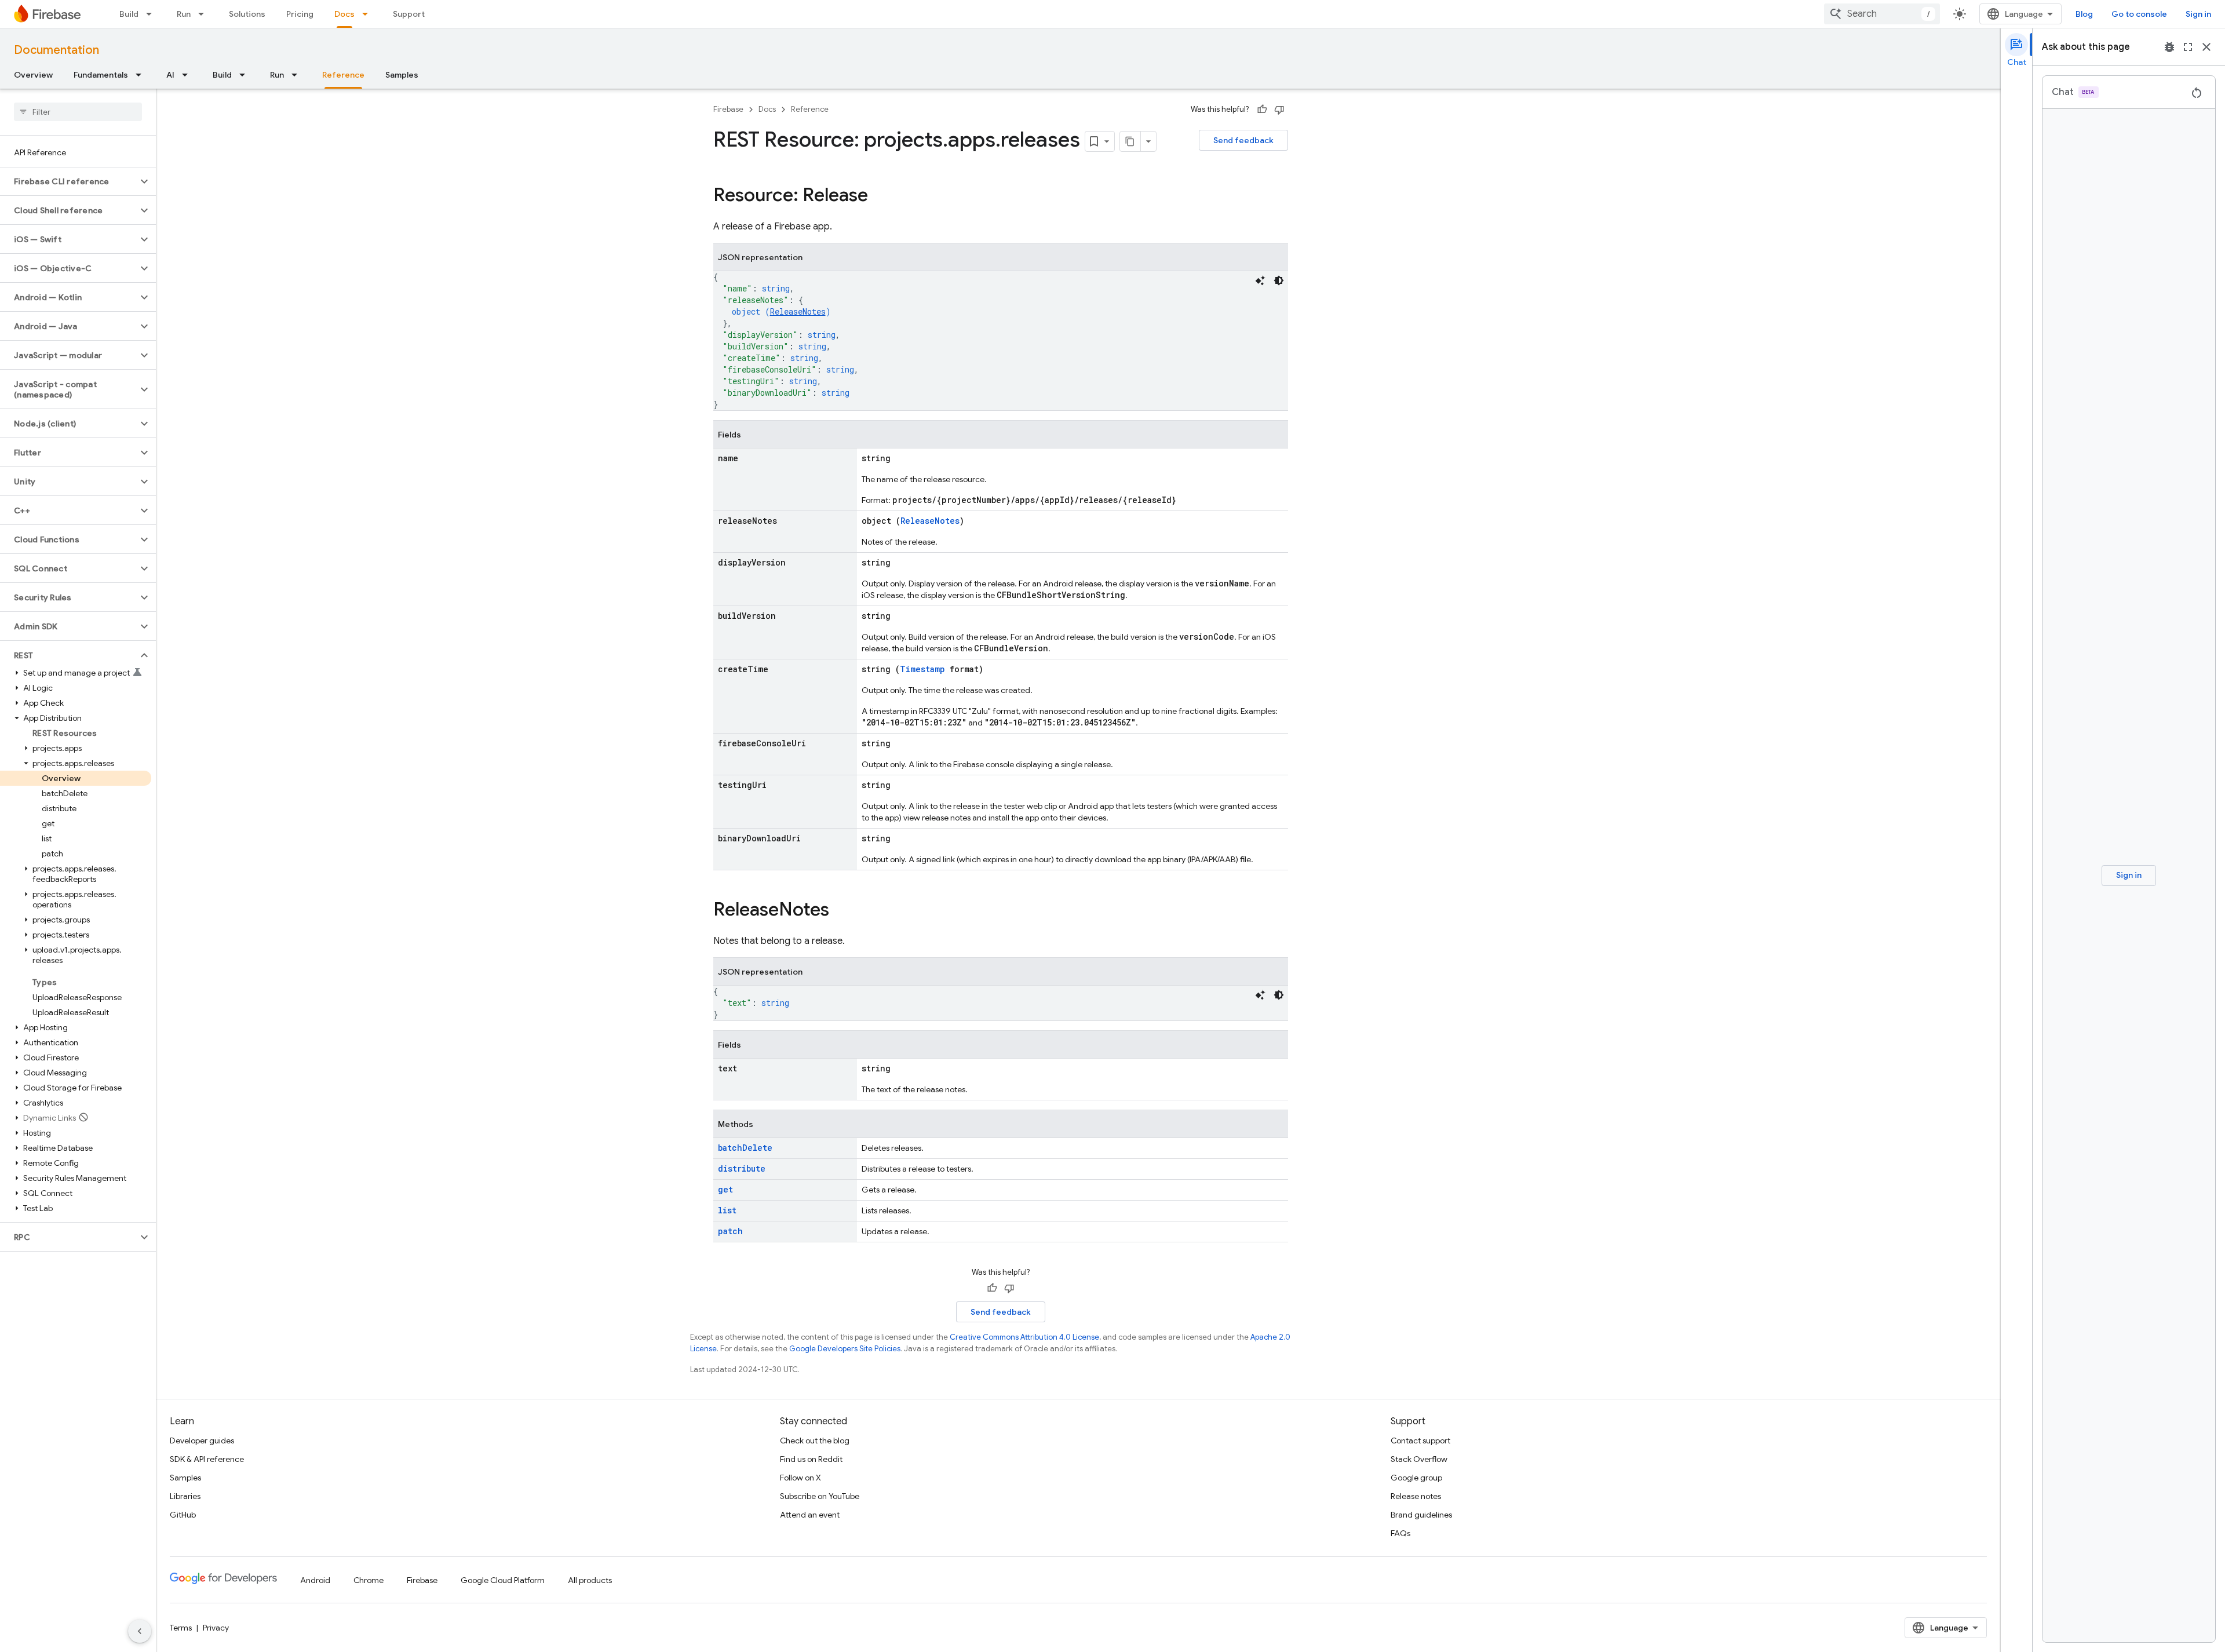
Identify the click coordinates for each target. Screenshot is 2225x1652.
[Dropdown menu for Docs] (369, 14)
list (727, 1210)
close (2206, 47)
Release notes (1416, 1496)
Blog (2084, 14)
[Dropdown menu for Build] (152, 14)
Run (184, 14)
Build (129, 14)
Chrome (369, 1580)
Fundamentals (101, 75)
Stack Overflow (1419, 1459)
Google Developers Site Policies (845, 1349)
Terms (181, 1628)
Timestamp (922, 669)
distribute (742, 1168)
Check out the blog (815, 1441)
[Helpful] (1262, 110)
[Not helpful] (1279, 110)
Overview (33, 75)
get (725, 1189)
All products (590, 1580)
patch (730, 1231)
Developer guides (202, 1441)
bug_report (2169, 47)
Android (315, 1580)
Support (409, 14)
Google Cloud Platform (503, 1580)
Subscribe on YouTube (820, 1496)
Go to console (2139, 14)
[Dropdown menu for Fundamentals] (142, 75)
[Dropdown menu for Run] (205, 14)
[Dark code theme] (1279, 280)
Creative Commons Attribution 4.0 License (1024, 1337)
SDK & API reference (207, 1459)
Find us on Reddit (811, 1459)
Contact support (1420, 1441)
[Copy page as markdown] (1130, 141)
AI (170, 75)
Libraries (185, 1496)
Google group (1416, 1478)
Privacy (216, 1628)
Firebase (728, 109)
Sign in (2198, 14)
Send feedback (1243, 140)
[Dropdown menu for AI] (188, 75)
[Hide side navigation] (140, 1631)
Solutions (247, 14)
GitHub (183, 1515)
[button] (69, 181)
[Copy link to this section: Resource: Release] (880, 196)
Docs (344, 14)
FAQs (1400, 1533)
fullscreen (2188, 47)
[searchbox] (78, 112)
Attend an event (810, 1515)
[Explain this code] (1260, 280)
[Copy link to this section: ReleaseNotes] (841, 911)
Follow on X (800, 1478)
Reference (343, 75)
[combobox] (1882, 14)
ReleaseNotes (798, 311)
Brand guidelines (1421, 1515)
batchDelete (745, 1148)
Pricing (300, 14)
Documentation (56, 50)
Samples (402, 75)
